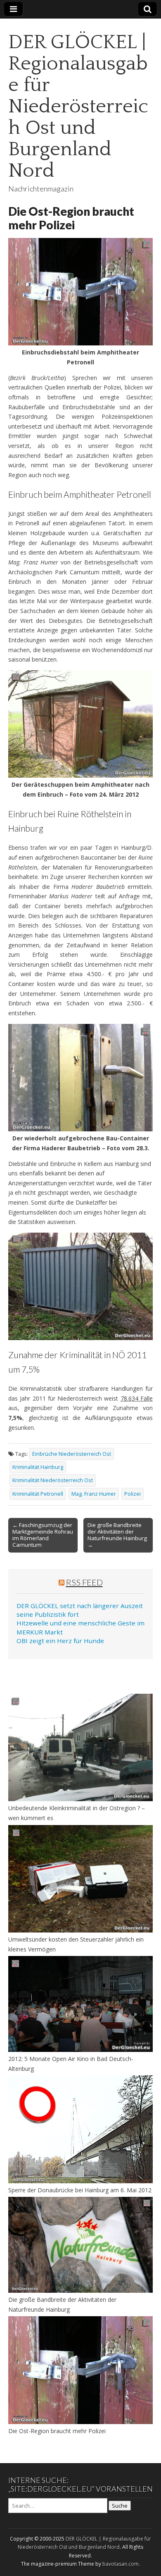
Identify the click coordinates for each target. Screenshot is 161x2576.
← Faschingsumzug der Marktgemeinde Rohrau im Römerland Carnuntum (43, 1535)
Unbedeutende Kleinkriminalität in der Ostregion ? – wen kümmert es (77, 1813)
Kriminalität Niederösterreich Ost (53, 1480)
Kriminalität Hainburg (38, 1467)
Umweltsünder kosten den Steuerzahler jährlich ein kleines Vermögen (76, 1944)
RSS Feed (84, 1582)
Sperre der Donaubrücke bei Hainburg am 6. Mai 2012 (80, 2190)
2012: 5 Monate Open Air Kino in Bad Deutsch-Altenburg (71, 2064)
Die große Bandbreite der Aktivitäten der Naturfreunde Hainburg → (117, 1535)
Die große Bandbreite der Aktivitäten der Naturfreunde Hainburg (62, 2304)
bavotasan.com (121, 2564)
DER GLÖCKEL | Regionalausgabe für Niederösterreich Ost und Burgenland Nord (78, 106)
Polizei (133, 1494)
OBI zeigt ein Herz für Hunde (60, 1641)
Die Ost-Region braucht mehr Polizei (57, 2431)
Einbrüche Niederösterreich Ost (72, 1454)
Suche (120, 2506)
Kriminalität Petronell (38, 1494)
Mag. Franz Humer (94, 1494)
